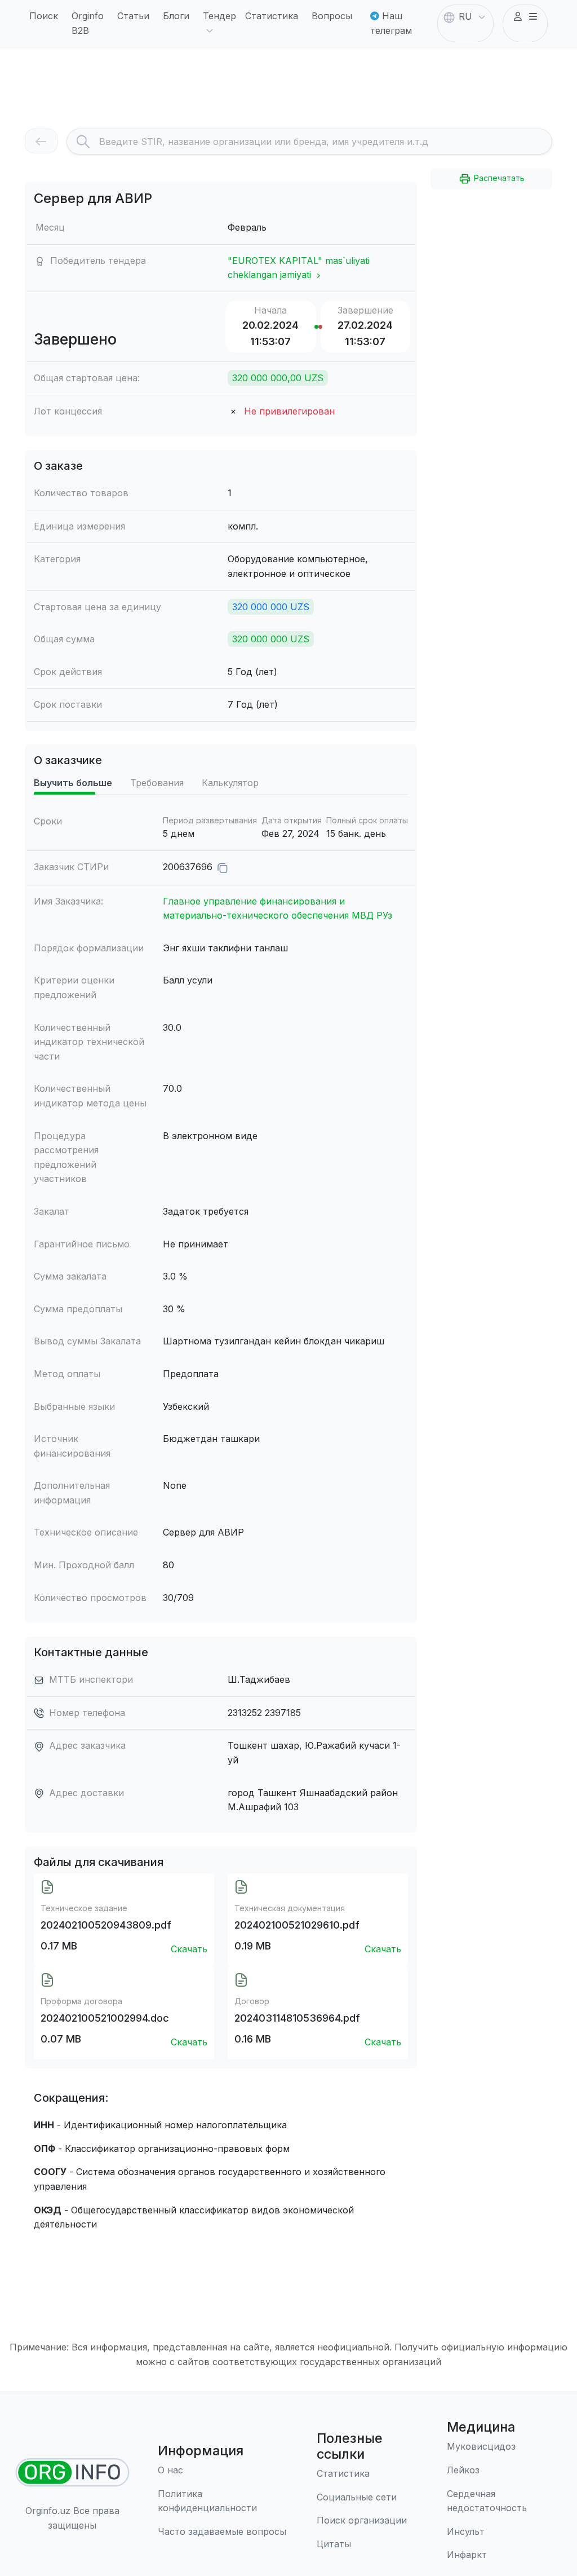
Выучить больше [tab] (73, 783)
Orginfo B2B (88, 23)
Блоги (176, 16)
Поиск (44, 16)
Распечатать (498, 178)
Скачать (189, 1949)
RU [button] (465, 16)
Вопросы (332, 16)
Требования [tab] (157, 783)
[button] (525, 17)
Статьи (133, 16)
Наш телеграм (391, 23)
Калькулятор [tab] (230, 783)
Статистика (272, 16)
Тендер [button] (219, 16)
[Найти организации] (72, 2473)
